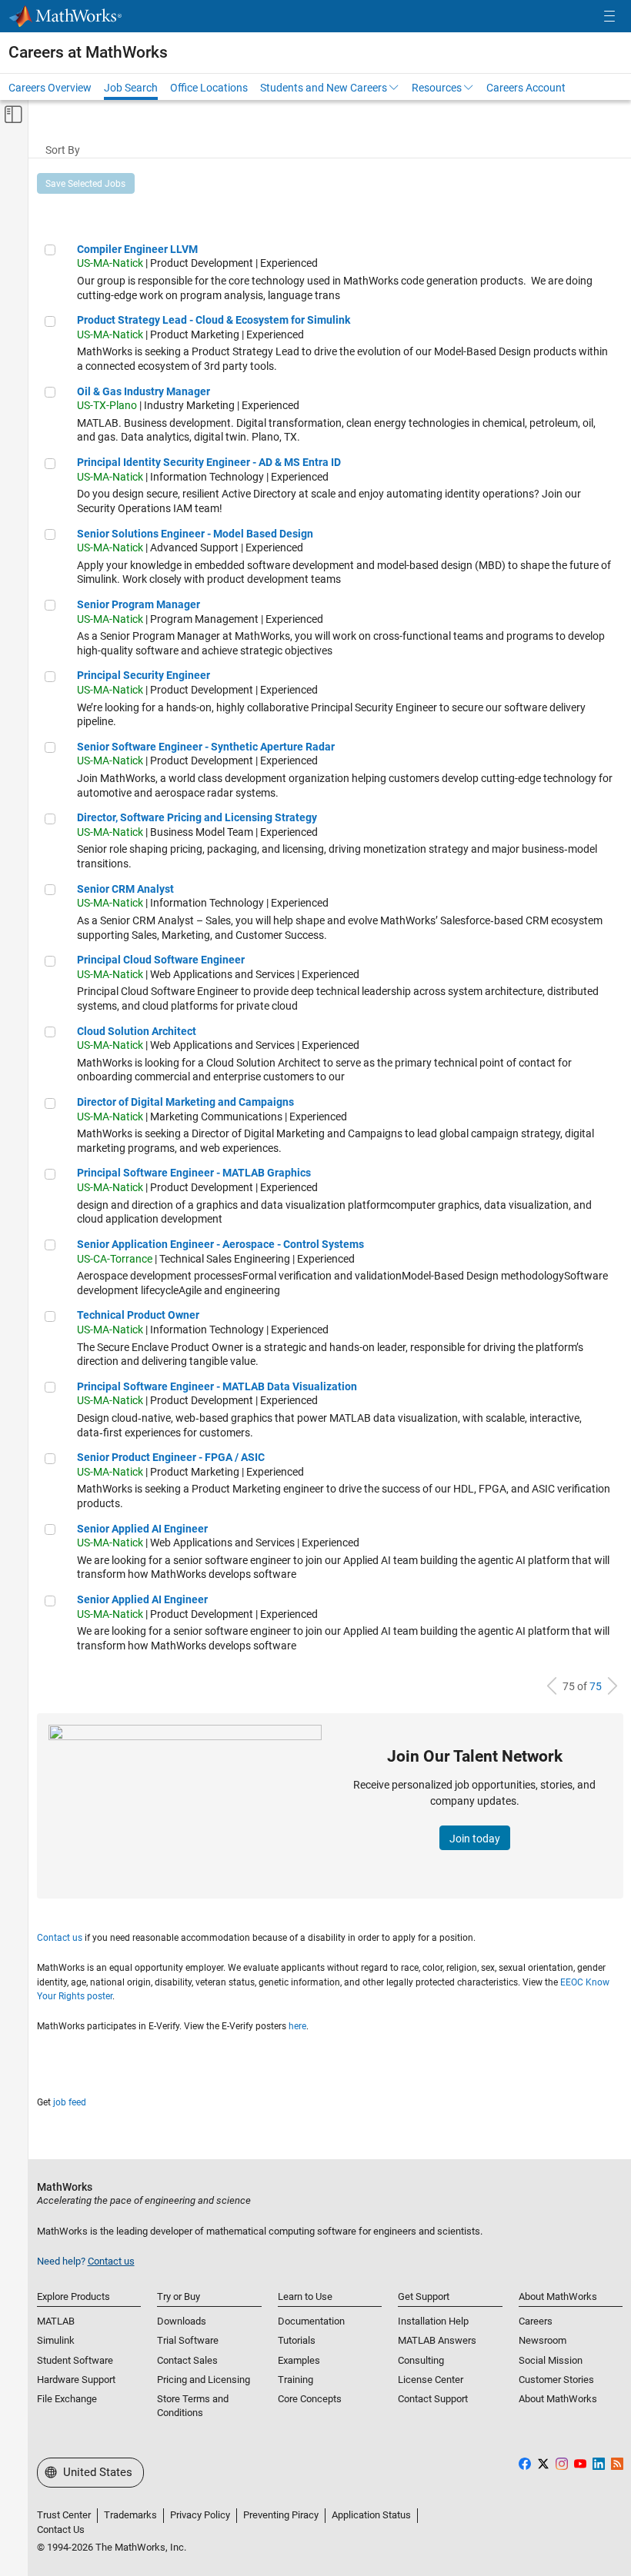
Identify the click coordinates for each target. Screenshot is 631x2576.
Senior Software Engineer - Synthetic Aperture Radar (206, 747)
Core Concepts (310, 2399)
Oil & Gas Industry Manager (144, 391)
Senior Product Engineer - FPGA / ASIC (171, 1457)
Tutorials (297, 2340)
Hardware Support (76, 2380)
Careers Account (526, 88)
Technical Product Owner (138, 1315)
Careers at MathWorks (88, 52)
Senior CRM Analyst (125, 889)
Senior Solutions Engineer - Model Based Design (195, 534)
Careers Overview (50, 88)
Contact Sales (187, 2360)
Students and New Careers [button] (324, 88)
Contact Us (61, 2529)
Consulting (421, 2360)
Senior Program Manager (139, 604)
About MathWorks (558, 2399)
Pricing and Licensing (204, 2380)
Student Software (75, 2360)
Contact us (60, 1938)
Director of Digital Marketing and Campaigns (185, 1102)
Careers (536, 2321)
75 (596, 1686)
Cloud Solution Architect (137, 1031)
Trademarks (130, 2515)
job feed (70, 2102)
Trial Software (188, 2340)
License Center (431, 2380)
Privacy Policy (200, 2515)
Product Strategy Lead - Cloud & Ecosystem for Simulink (214, 320)
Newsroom (543, 2340)
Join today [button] (475, 1839)
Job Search (131, 88)
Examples (299, 2360)
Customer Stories (556, 2380)
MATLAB (56, 2321)
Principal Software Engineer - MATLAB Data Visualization (217, 1386)
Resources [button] (437, 88)
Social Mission (551, 2360)
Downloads (182, 2321)
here (297, 2026)
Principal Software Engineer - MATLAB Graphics (194, 1173)
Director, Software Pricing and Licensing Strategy (197, 817)
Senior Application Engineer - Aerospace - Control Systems (220, 1244)
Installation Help (433, 2321)
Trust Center (64, 2515)
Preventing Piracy (281, 2515)
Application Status (371, 2515)
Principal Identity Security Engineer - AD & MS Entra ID (209, 462)
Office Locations (209, 88)
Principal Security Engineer (144, 675)
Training (295, 2380)
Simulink (56, 2340)
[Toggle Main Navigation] (609, 17)
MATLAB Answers (437, 2340)
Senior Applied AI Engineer (142, 1529)
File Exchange (67, 2399)
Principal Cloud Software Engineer (161, 960)
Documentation (311, 2321)
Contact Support (433, 2399)
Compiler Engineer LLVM (137, 249)
